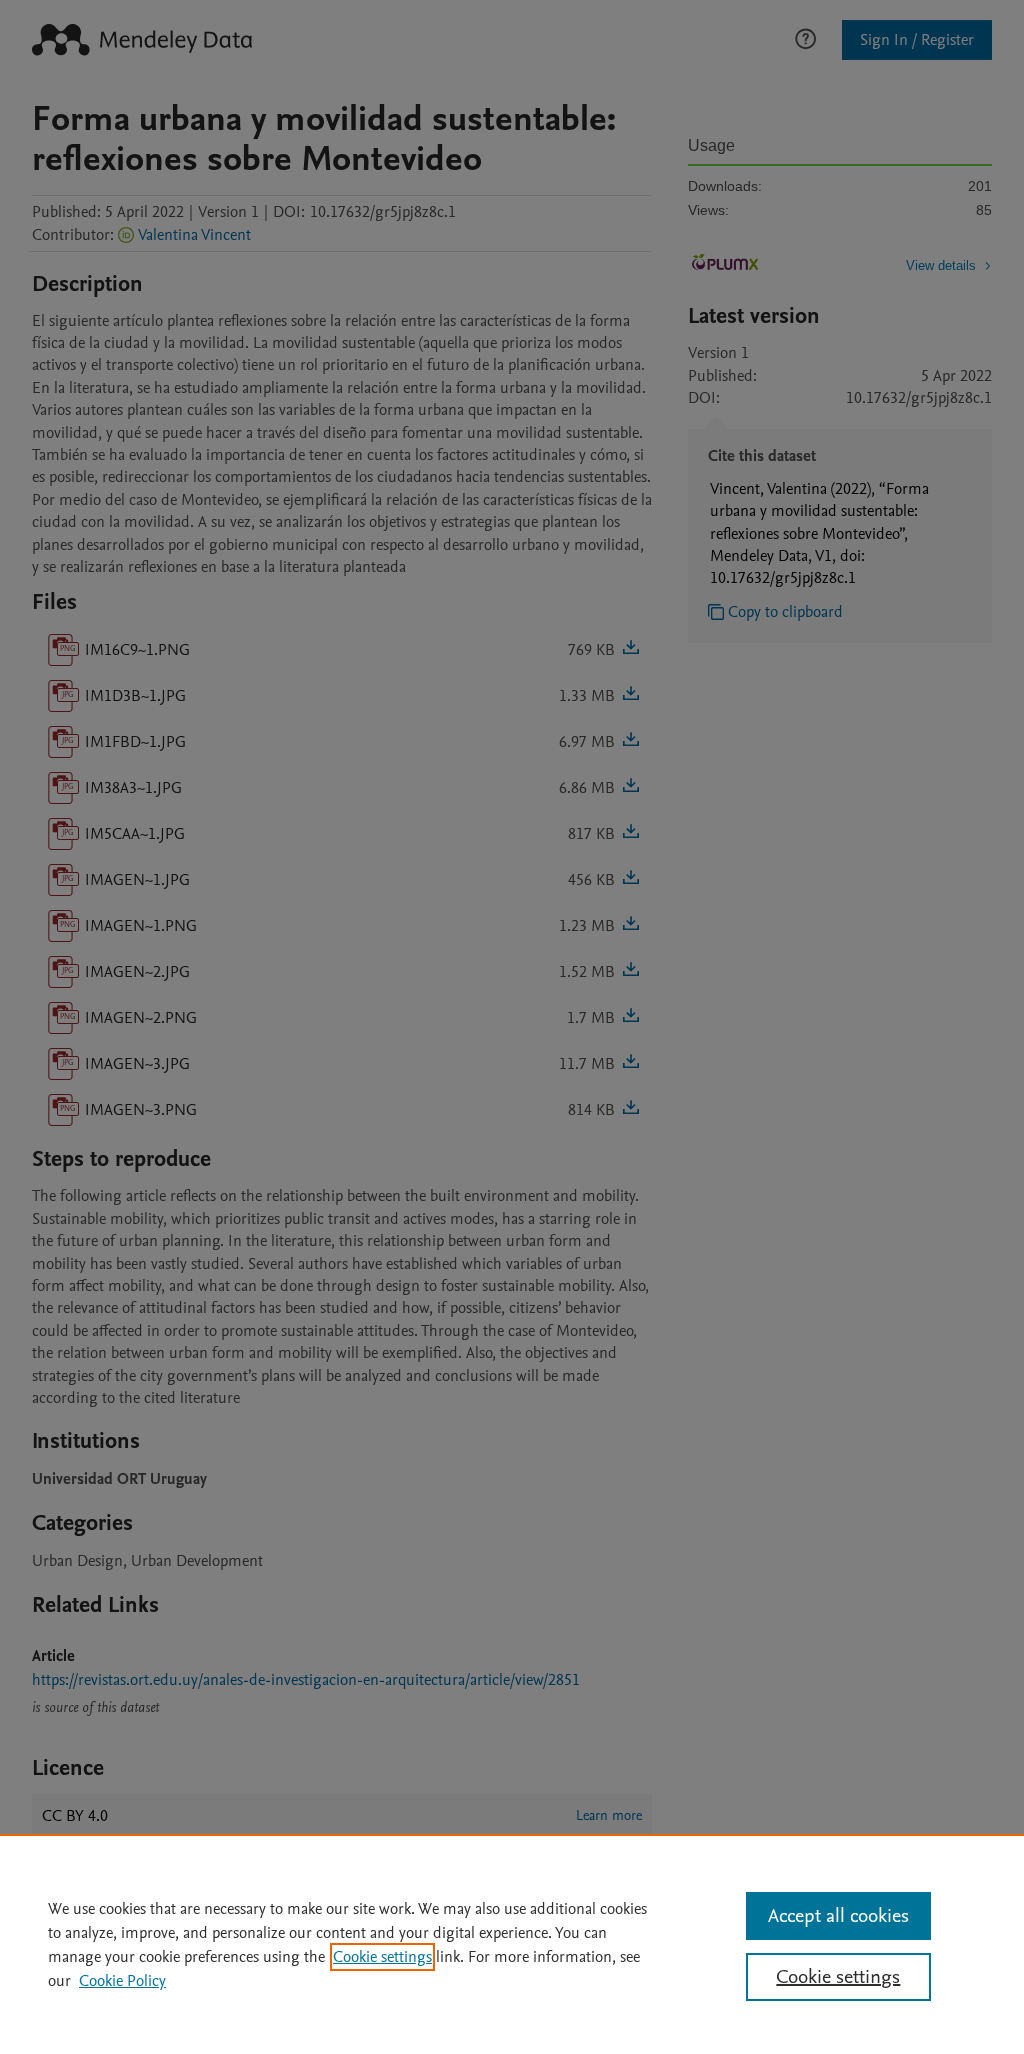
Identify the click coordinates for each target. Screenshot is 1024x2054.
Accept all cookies (838, 1916)
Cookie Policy (122, 1981)
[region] (512, 1944)
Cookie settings (382, 1957)
